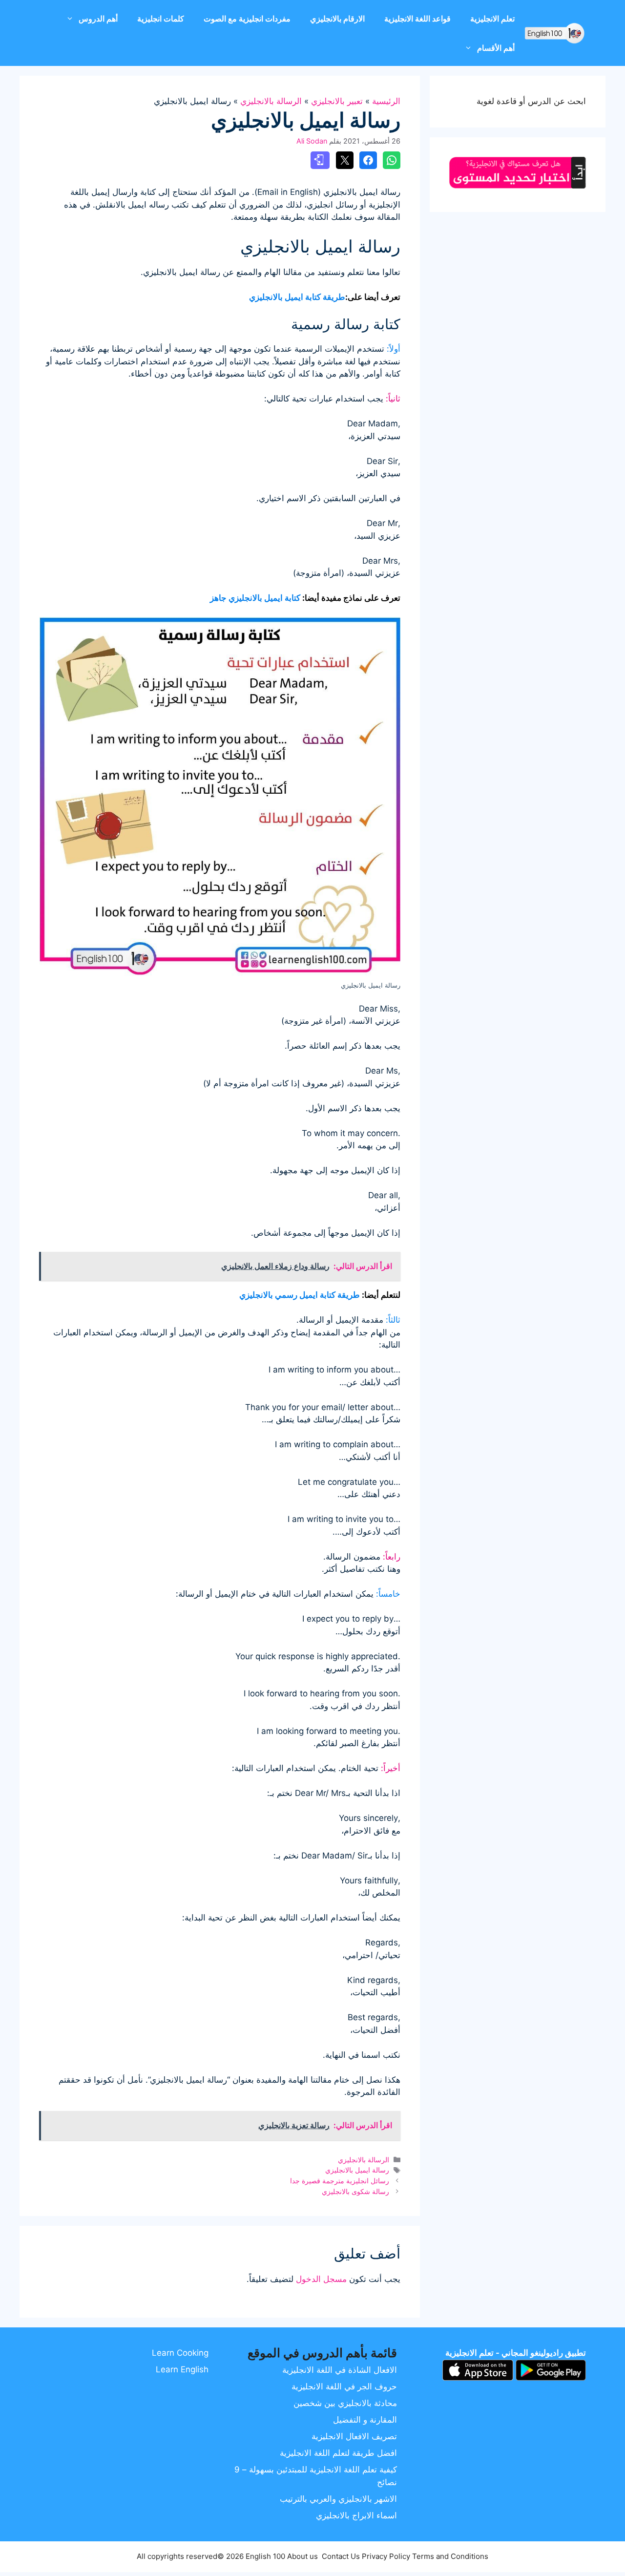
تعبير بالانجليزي (337, 101)
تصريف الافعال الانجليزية (354, 2436)
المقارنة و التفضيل (365, 2420)
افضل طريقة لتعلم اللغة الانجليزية (338, 2453)
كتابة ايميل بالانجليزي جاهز (255, 598)
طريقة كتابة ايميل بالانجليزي (297, 297)
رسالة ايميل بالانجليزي (357, 2170)
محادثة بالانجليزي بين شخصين (345, 2403)
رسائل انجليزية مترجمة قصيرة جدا (340, 2181)
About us (302, 2556)
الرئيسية (386, 101)
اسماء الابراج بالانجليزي (356, 2515)
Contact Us (341, 2556)
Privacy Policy (386, 2556)
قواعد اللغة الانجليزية (417, 19)
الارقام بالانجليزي (337, 19)
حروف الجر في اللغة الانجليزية (344, 2386)
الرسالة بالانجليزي (271, 101)
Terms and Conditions (450, 2556)
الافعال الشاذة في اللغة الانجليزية (340, 2370)
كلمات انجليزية (161, 19)
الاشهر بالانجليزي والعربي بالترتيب (338, 2499)
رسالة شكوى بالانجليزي (355, 2191)
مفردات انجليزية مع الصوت (247, 19)
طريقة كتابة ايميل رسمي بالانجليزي (300, 1295)
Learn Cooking (180, 2353)
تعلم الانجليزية (492, 19)
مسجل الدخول (321, 2279)
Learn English (182, 2369)
